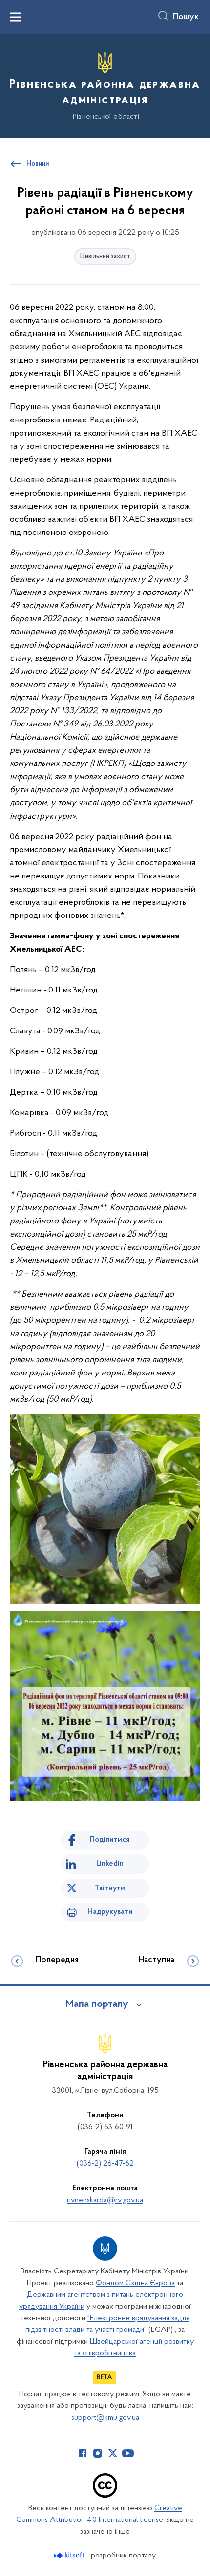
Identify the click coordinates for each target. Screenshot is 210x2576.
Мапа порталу (97, 2004)
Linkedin (110, 1864)
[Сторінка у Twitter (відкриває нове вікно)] (113, 2453)
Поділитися (110, 1840)
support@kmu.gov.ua (105, 2418)
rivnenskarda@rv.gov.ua (105, 2200)
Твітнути (110, 1888)
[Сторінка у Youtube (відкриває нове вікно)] (128, 2453)
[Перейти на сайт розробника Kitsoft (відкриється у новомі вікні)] (70, 2555)
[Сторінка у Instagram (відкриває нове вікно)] (98, 2453)
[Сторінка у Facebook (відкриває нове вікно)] (83, 2453)
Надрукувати (110, 1912)
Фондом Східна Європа (135, 2283)
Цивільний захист (105, 257)
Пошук (186, 17)
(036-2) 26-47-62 (105, 2164)
